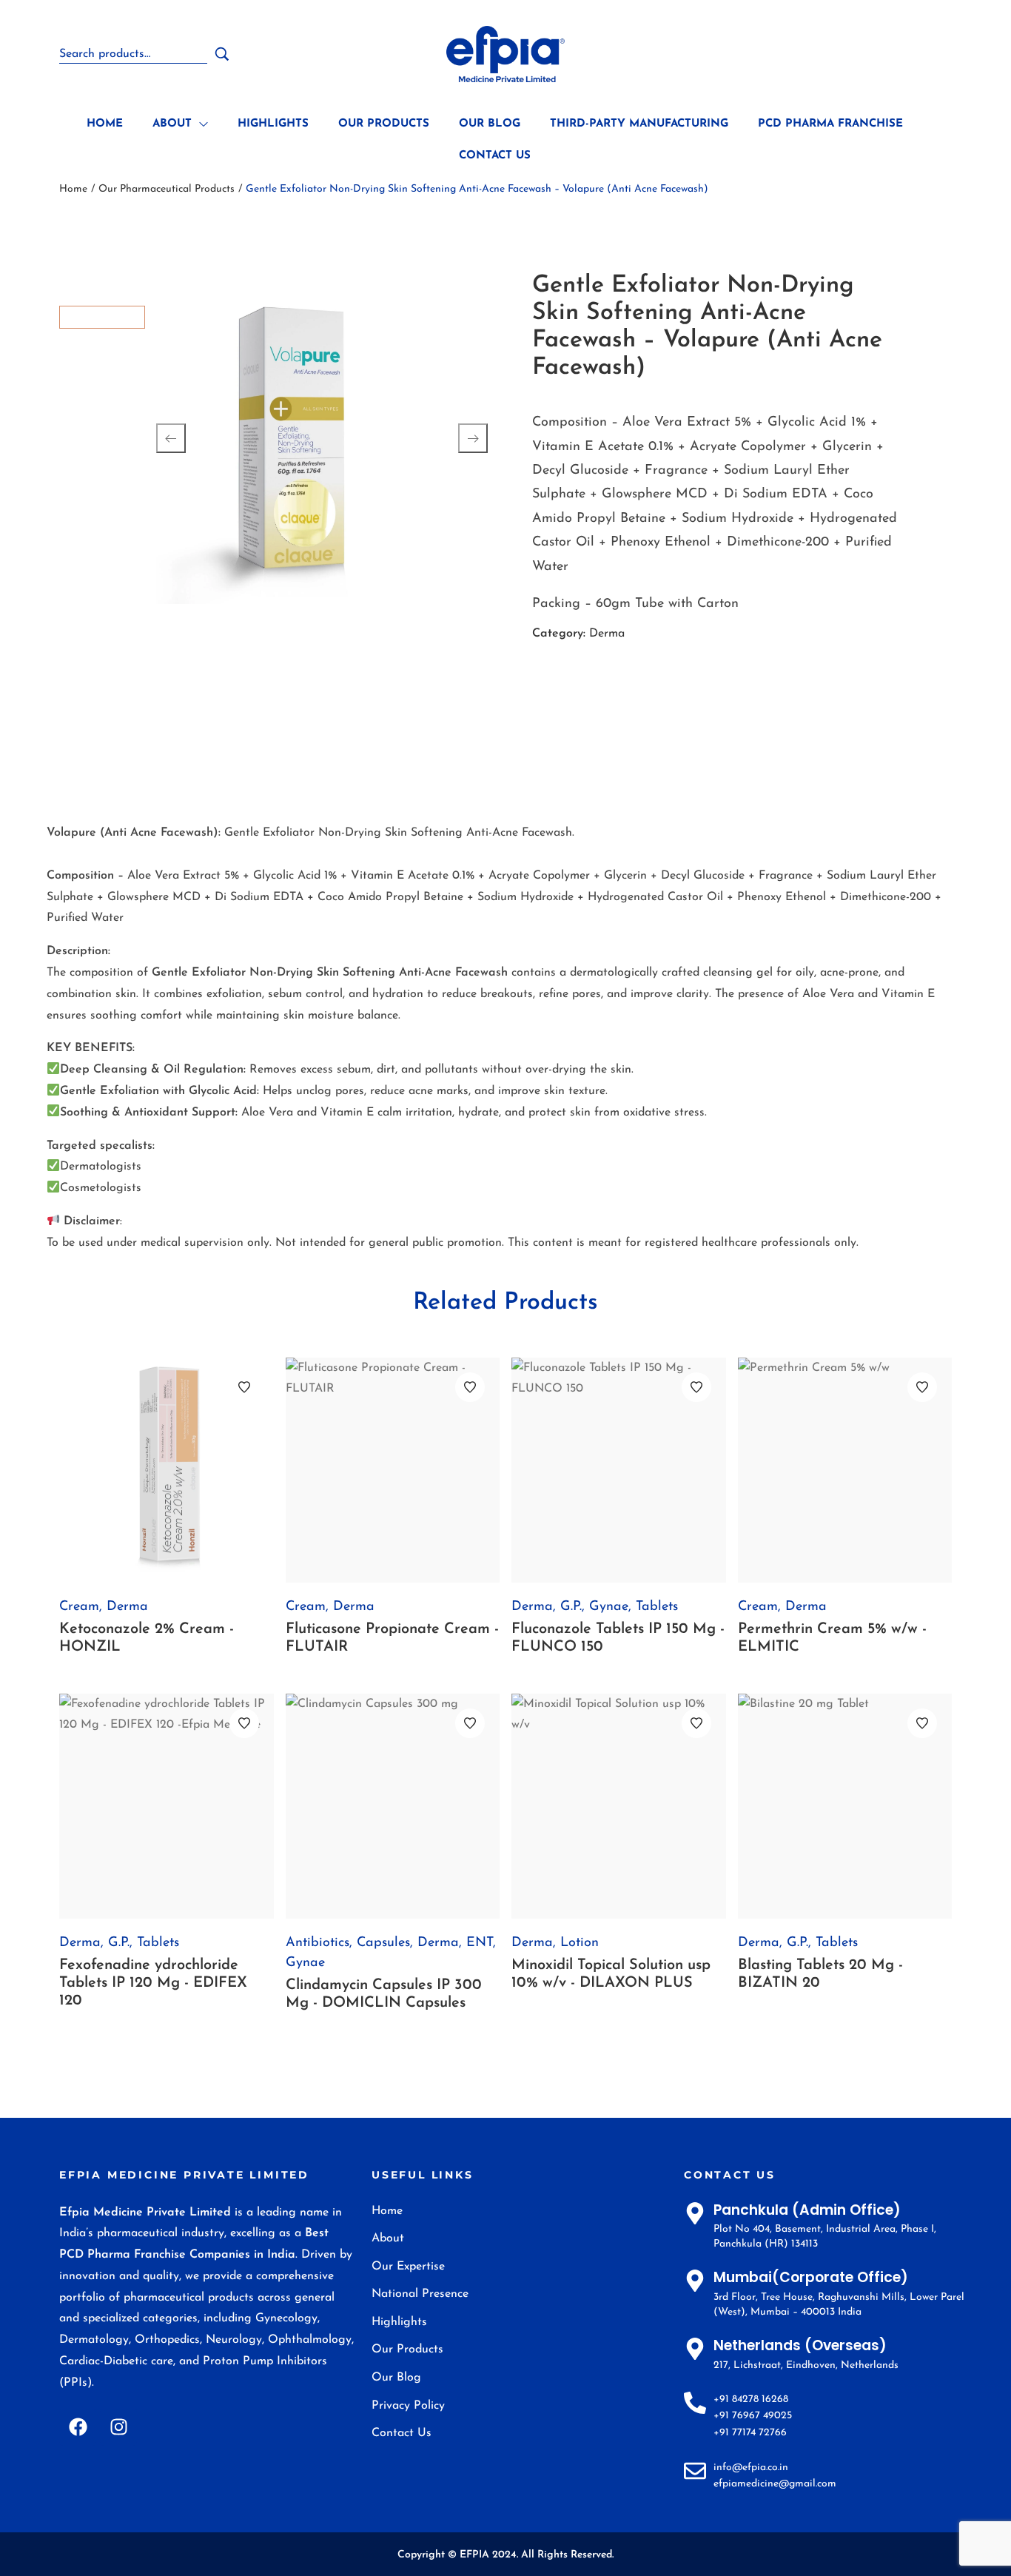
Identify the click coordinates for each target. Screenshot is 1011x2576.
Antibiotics (318, 1943)
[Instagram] (118, 2427)
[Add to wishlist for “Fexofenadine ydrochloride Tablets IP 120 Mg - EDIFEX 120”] (244, 1723)
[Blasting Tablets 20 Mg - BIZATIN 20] (845, 1806)
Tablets (657, 1607)
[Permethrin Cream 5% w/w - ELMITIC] (845, 1470)
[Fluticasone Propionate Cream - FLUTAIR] (393, 1470)
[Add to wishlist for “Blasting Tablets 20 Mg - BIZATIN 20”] (922, 1723)
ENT (480, 1943)
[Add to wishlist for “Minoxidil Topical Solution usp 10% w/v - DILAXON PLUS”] (696, 1723)
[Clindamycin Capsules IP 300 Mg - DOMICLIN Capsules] (393, 1806)
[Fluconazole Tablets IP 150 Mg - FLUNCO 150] (619, 1470)
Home (73, 189)
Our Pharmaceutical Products (167, 189)
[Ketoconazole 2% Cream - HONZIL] (167, 1470)
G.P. (571, 1607)
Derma (607, 634)
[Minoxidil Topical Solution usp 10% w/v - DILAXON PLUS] (619, 1806)
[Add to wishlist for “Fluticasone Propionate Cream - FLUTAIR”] (470, 1387)
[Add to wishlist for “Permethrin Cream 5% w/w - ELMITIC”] (922, 1387)
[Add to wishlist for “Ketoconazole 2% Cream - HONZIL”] (244, 1387)
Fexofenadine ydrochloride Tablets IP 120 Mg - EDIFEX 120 (153, 1983)
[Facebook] (78, 2427)
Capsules (383, 1943)
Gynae (609, 1607)
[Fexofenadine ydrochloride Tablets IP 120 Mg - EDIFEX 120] (167, 1806)
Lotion (580, 1943)
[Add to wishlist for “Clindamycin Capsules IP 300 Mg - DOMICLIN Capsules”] (470, 1723)
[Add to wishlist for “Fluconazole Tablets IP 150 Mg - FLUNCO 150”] (696, 1387)
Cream (79, 1607)
